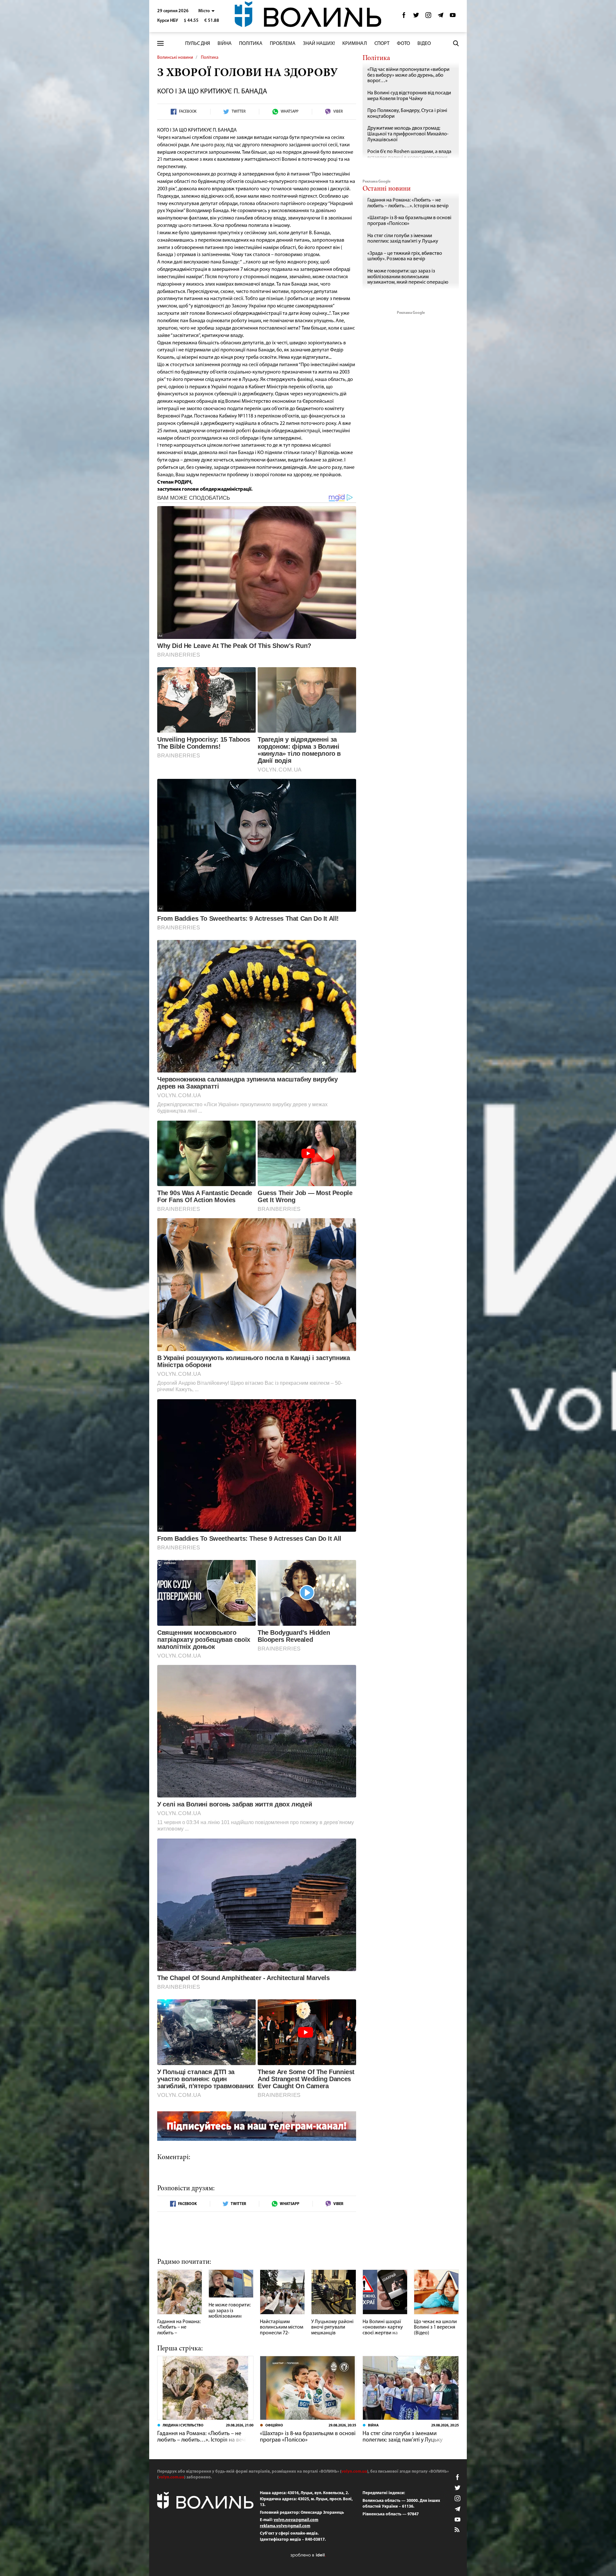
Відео (424, 44)
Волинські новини (175, 58)
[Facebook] (404, 17)
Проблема (283, 44)
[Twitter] (416, 17)
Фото (403, 44)
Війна (225, 44)
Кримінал (355, 44)
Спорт (382, 44)
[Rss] (458, 2530)
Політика (251, 44)
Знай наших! (319, 44)
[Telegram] (441, 17)
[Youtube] (453, 17)
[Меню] (160, 43)
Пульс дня (198, 44)
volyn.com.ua (354, 2472)
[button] (206, 11)
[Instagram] (428, 17)
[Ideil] (308, 2555)
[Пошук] (456, 43)
